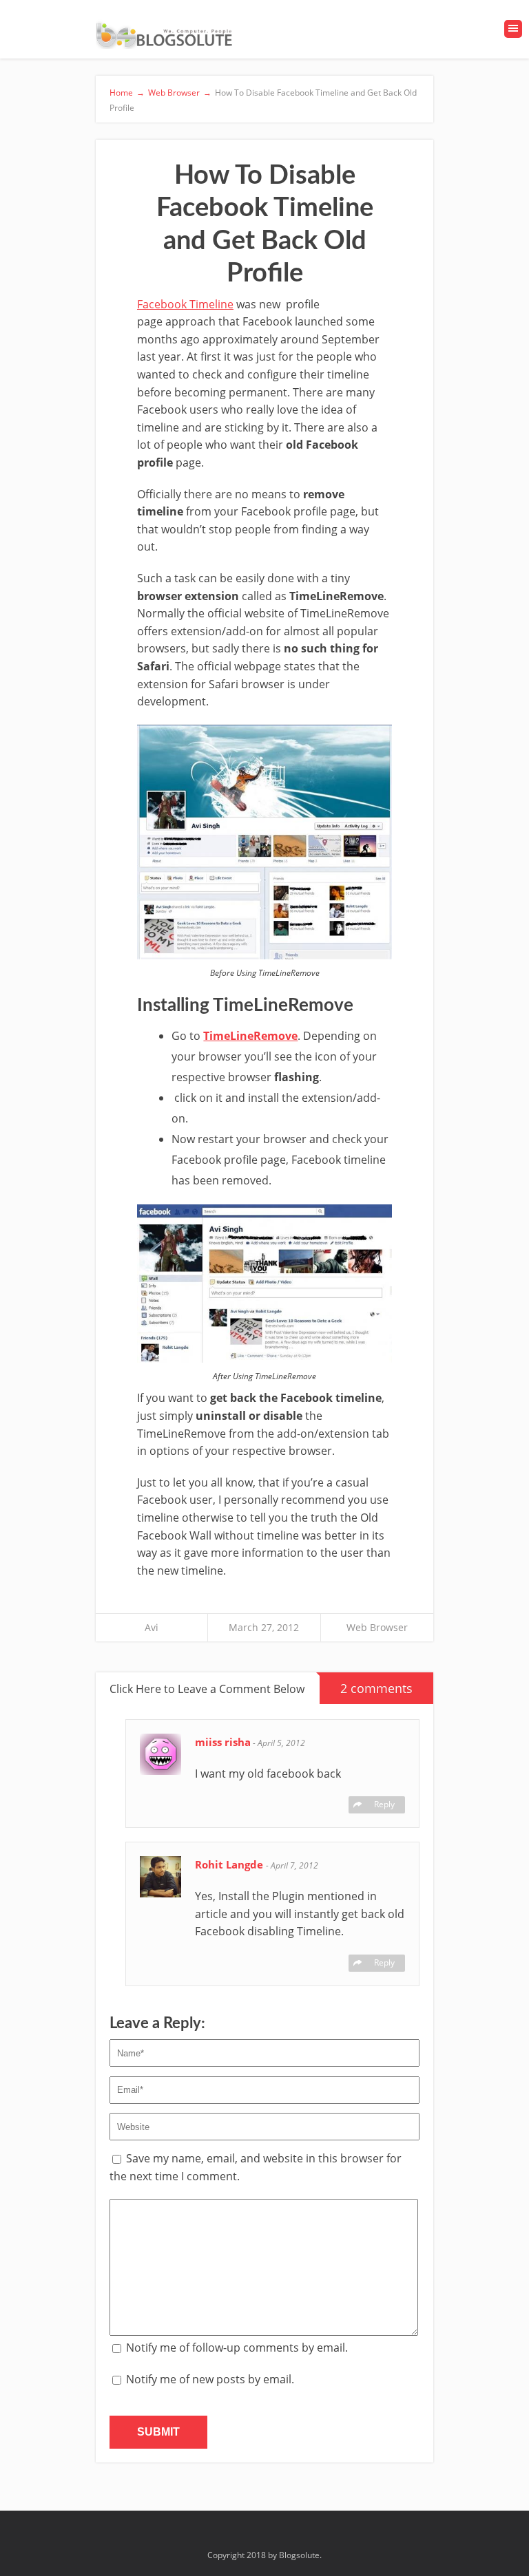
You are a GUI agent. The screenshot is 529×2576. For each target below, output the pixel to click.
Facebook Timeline (185, 304)
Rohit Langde (230, 1864)
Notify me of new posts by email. (210, 2379)
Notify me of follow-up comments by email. (237, 2348)
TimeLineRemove (250, 1036)
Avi (152, 1627)
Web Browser (377, 1627)
